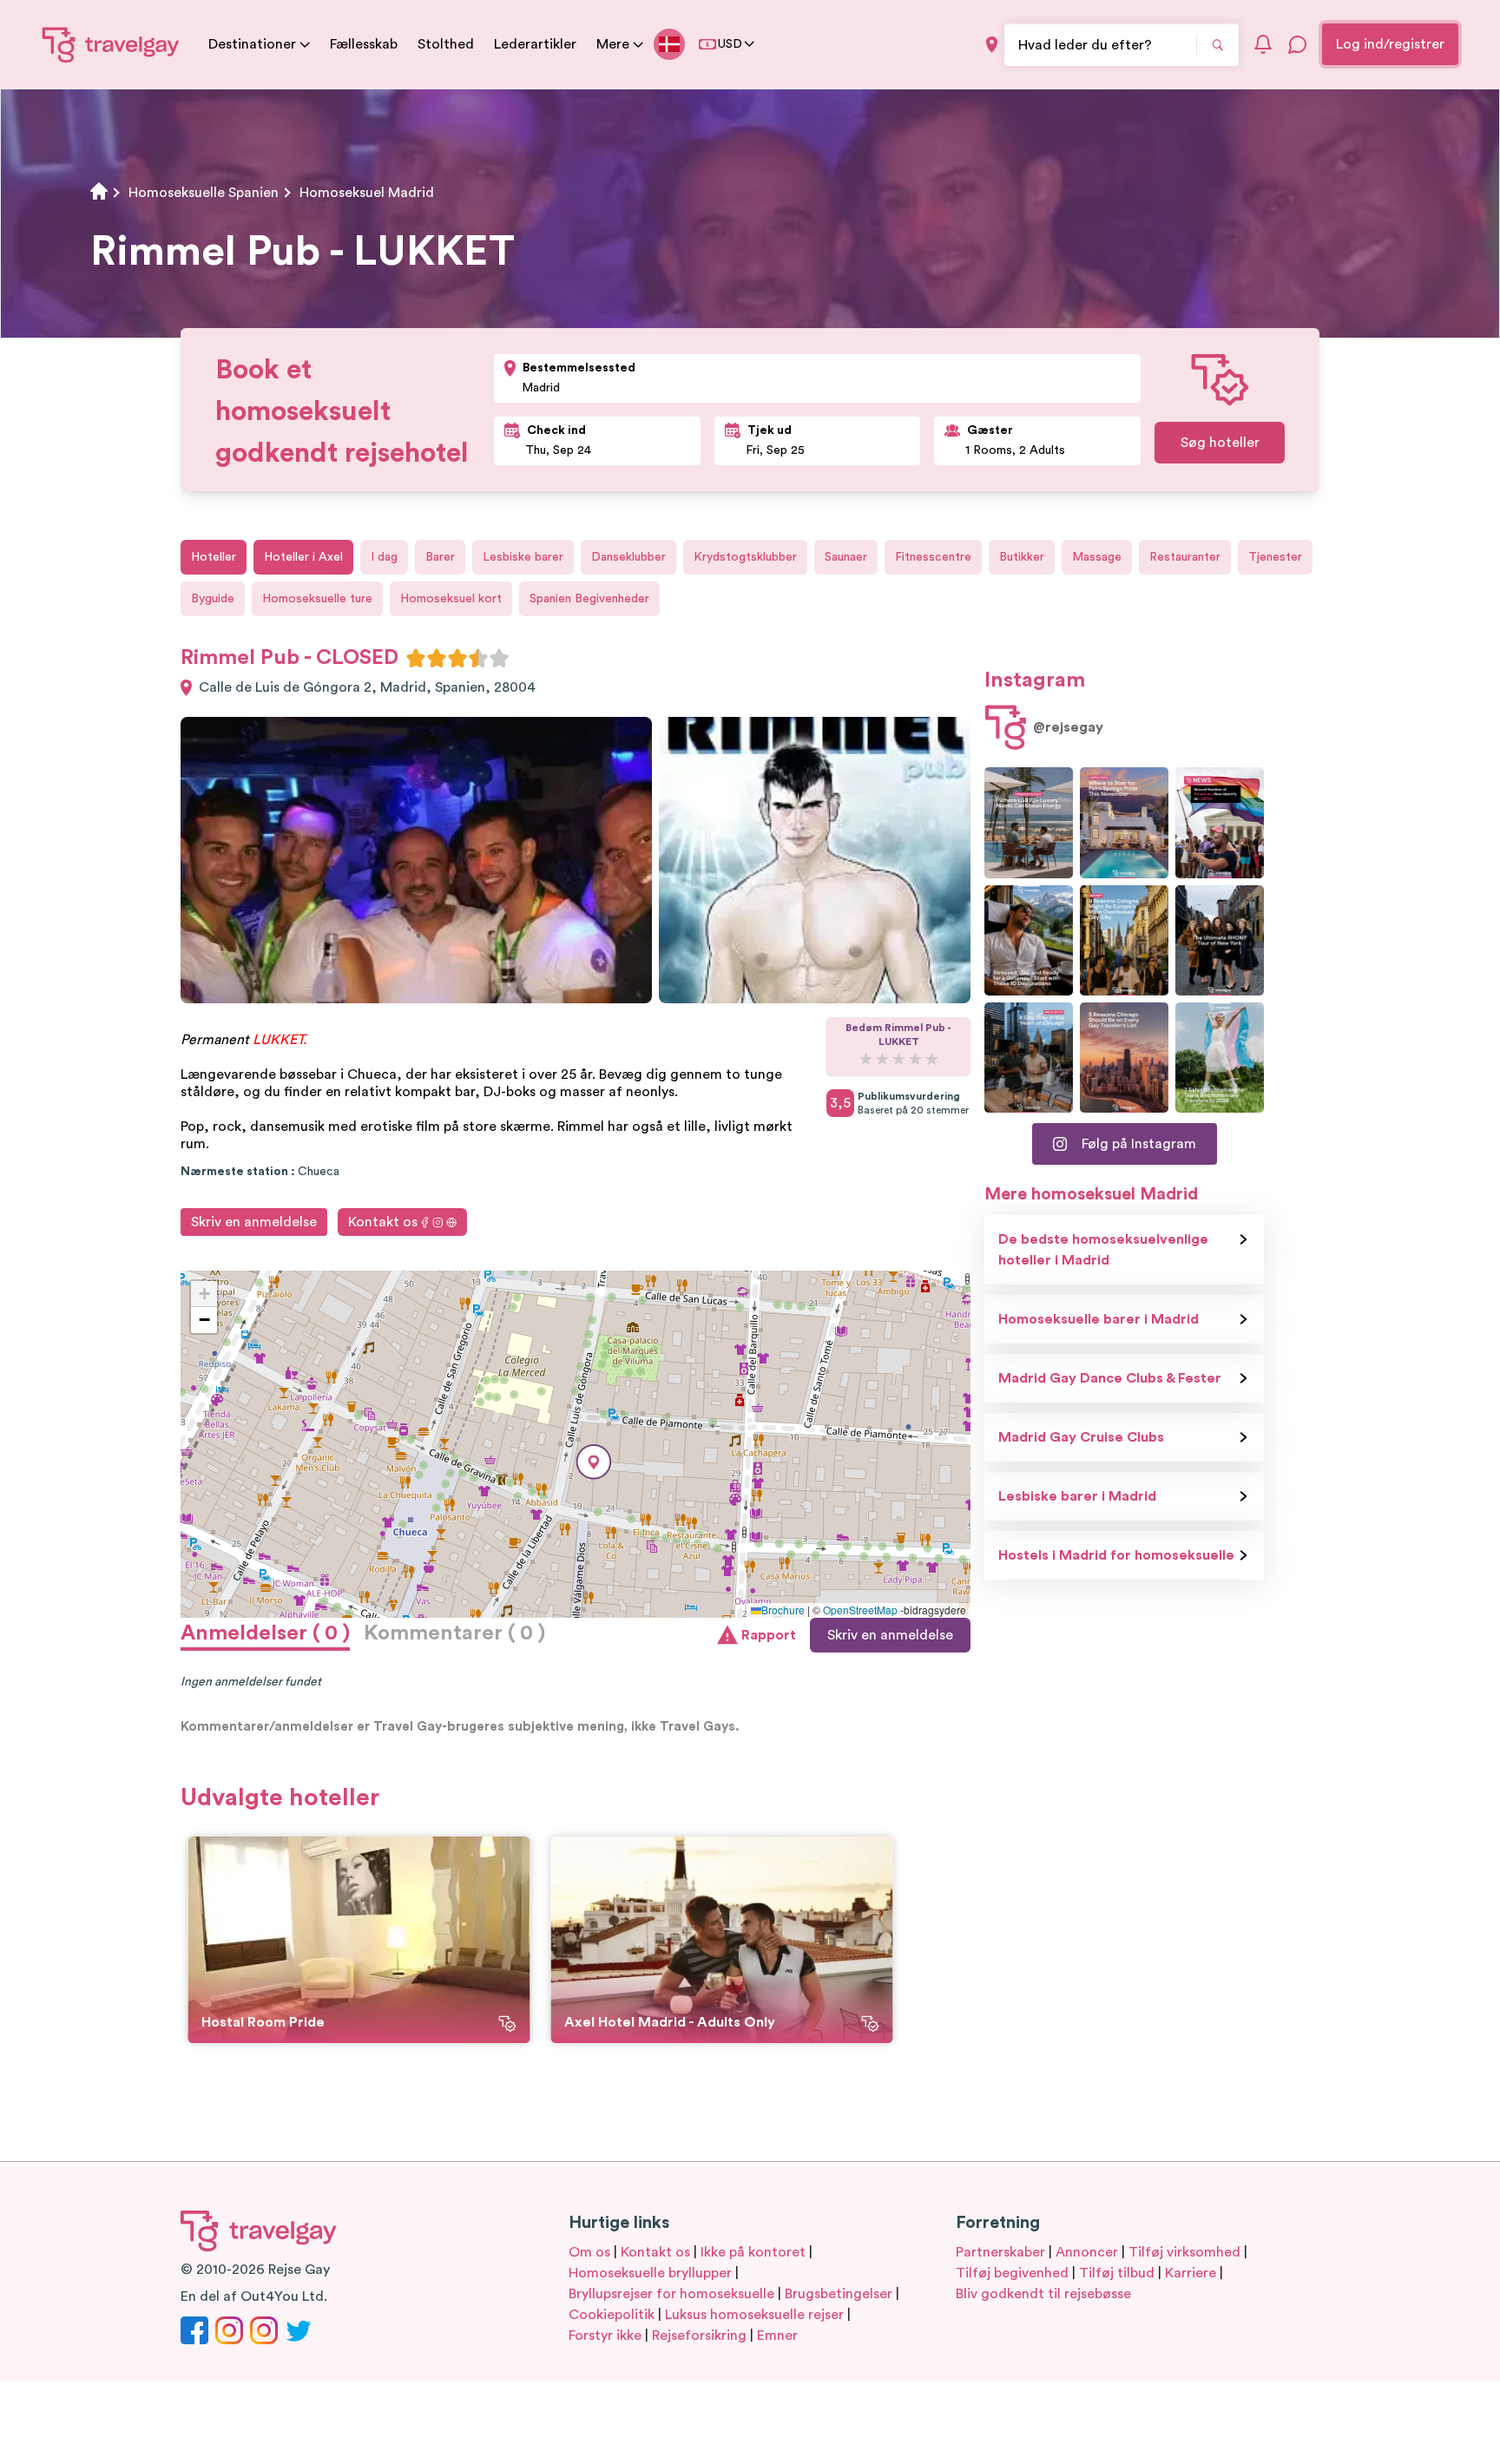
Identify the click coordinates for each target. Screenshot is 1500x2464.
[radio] (416, 658)
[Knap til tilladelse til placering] (992, 45)
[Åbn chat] (1298, 44)
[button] (594, 1462)
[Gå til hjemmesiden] (111, 44)
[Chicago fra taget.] (1029, 1058)
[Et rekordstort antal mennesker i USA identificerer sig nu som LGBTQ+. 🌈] (1220, 822)
